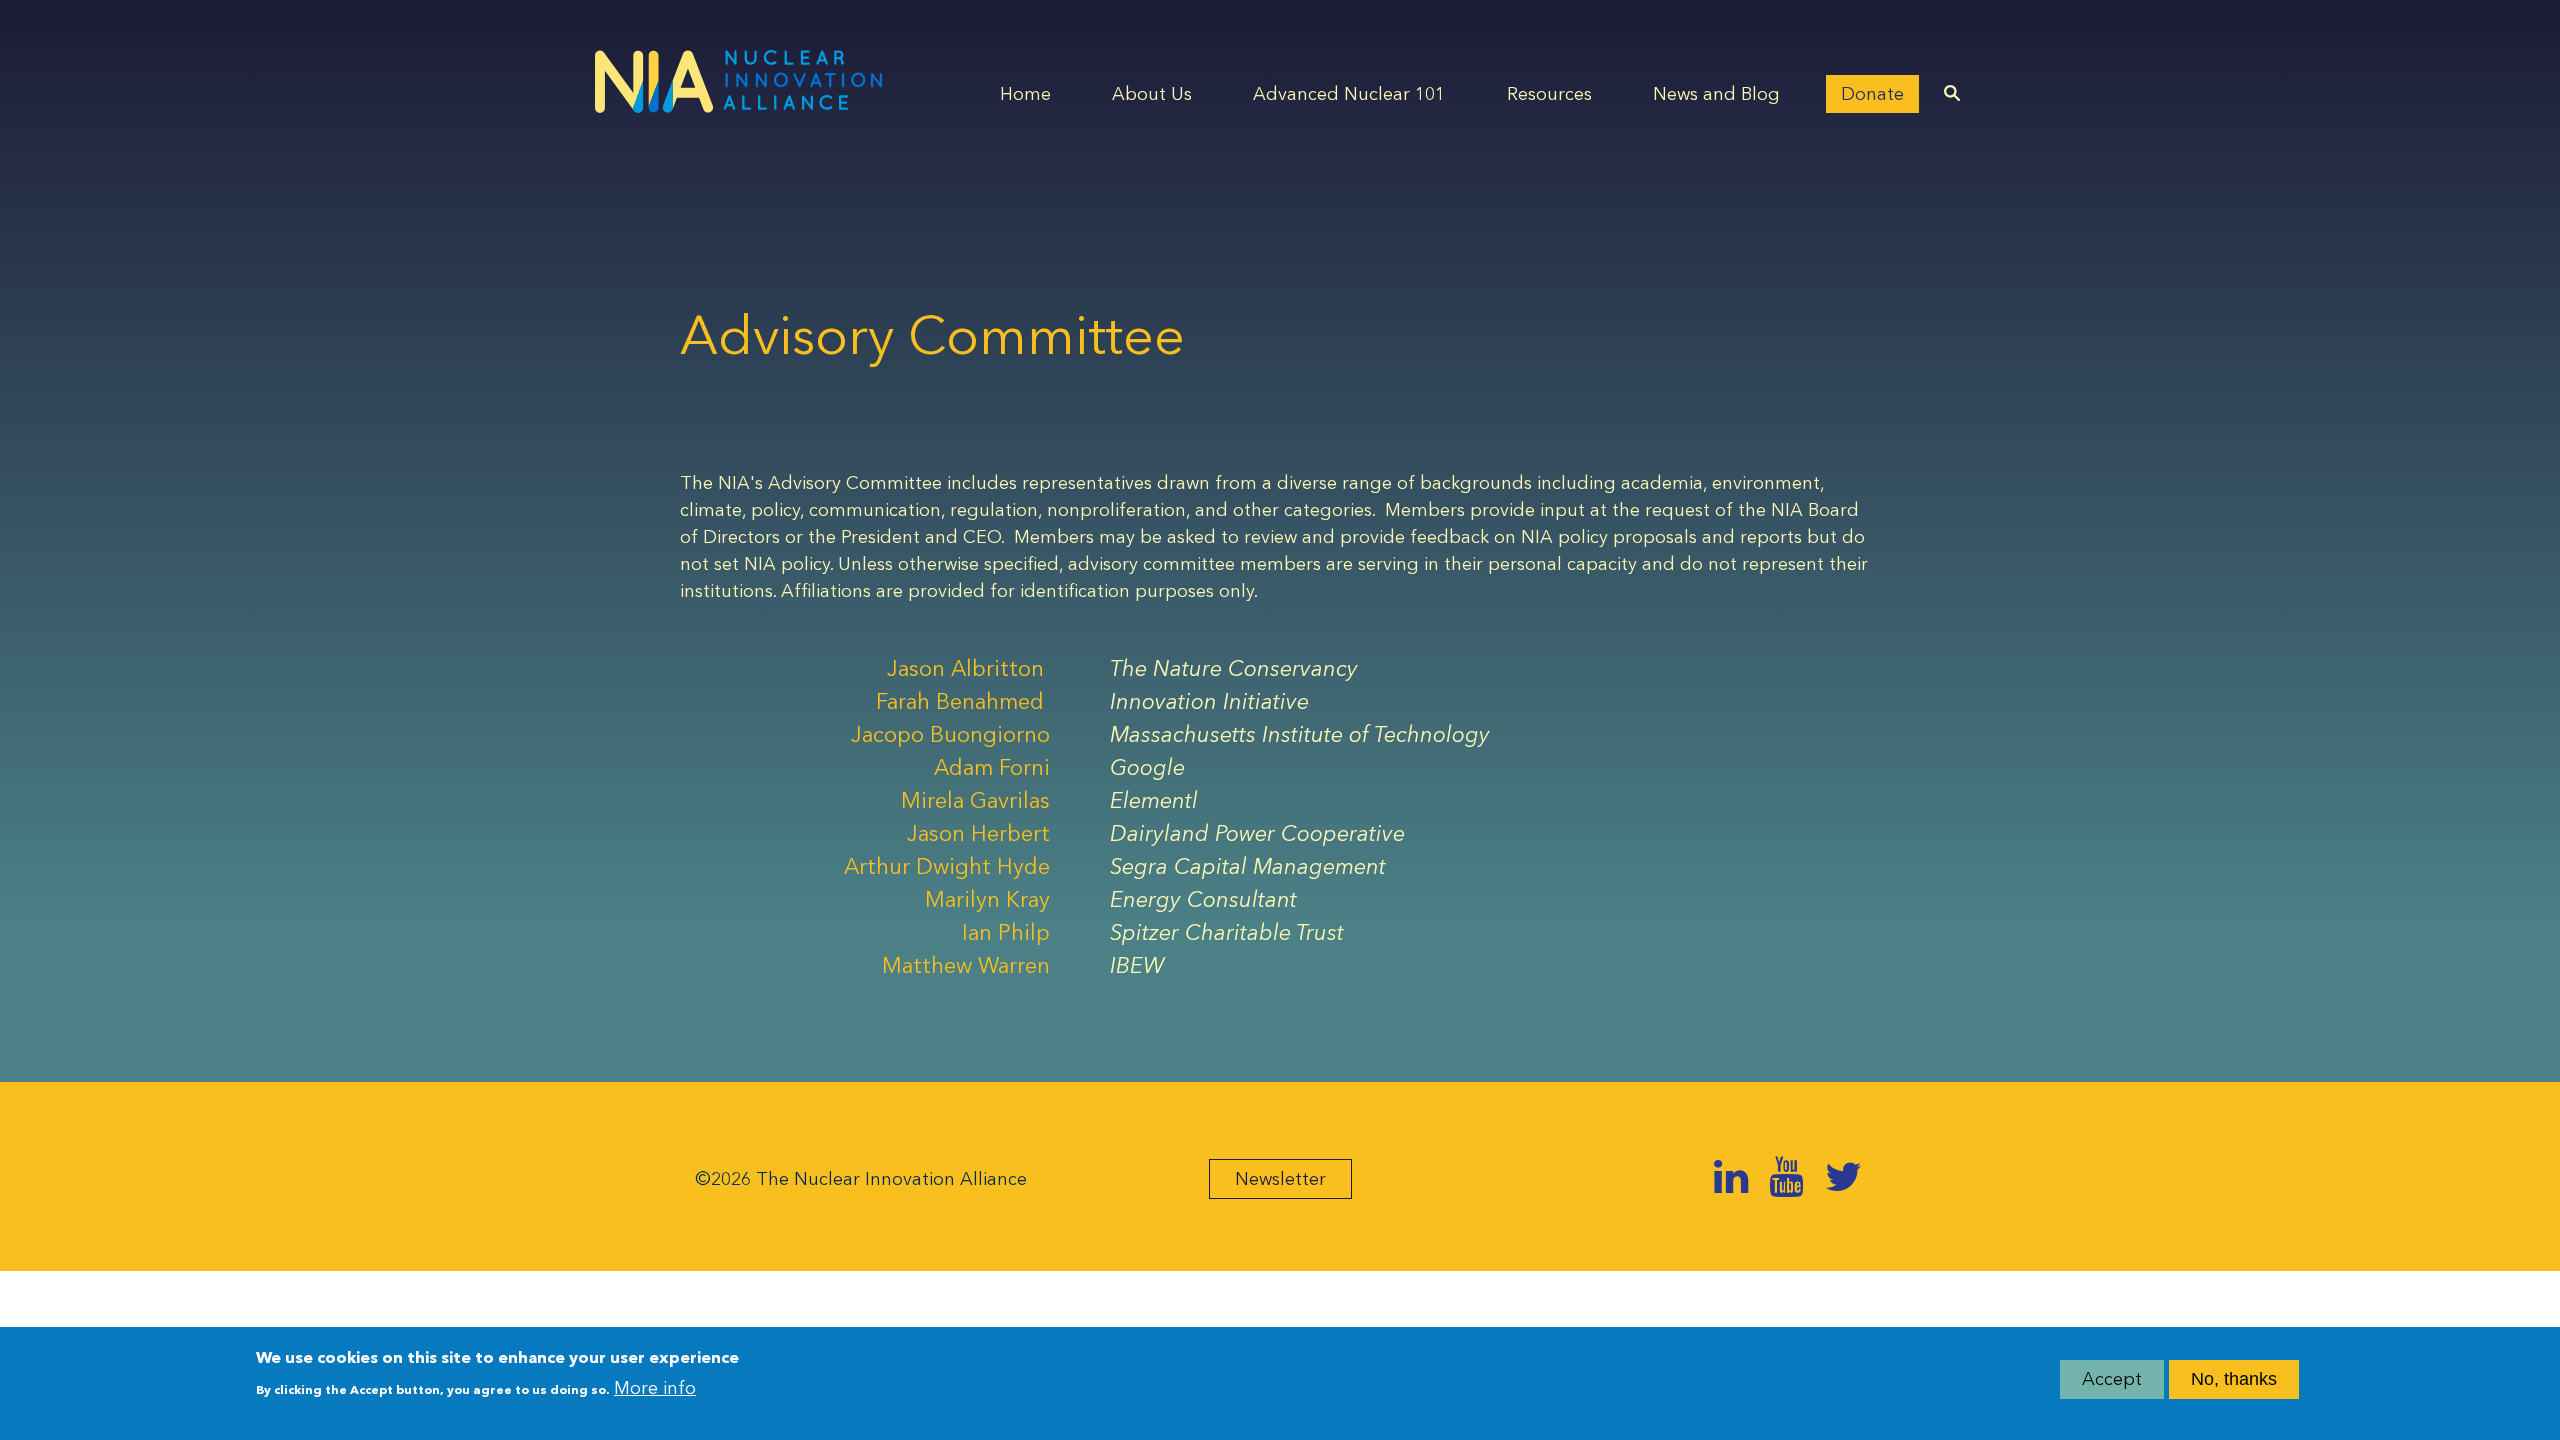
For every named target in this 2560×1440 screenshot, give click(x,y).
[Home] (738, 81)
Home (1025, 94)
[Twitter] (1843, 1177)
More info (655, 1387)
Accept (2112, 1379)
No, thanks (2234, 1379)
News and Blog (1716, 94)
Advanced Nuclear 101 (1349, 94)
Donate (1872, 94)
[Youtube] (1786, 1177)
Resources (1549, 94)
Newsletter (1280, 1179)
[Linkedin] (1731, 1177)
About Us (1152, 94)
